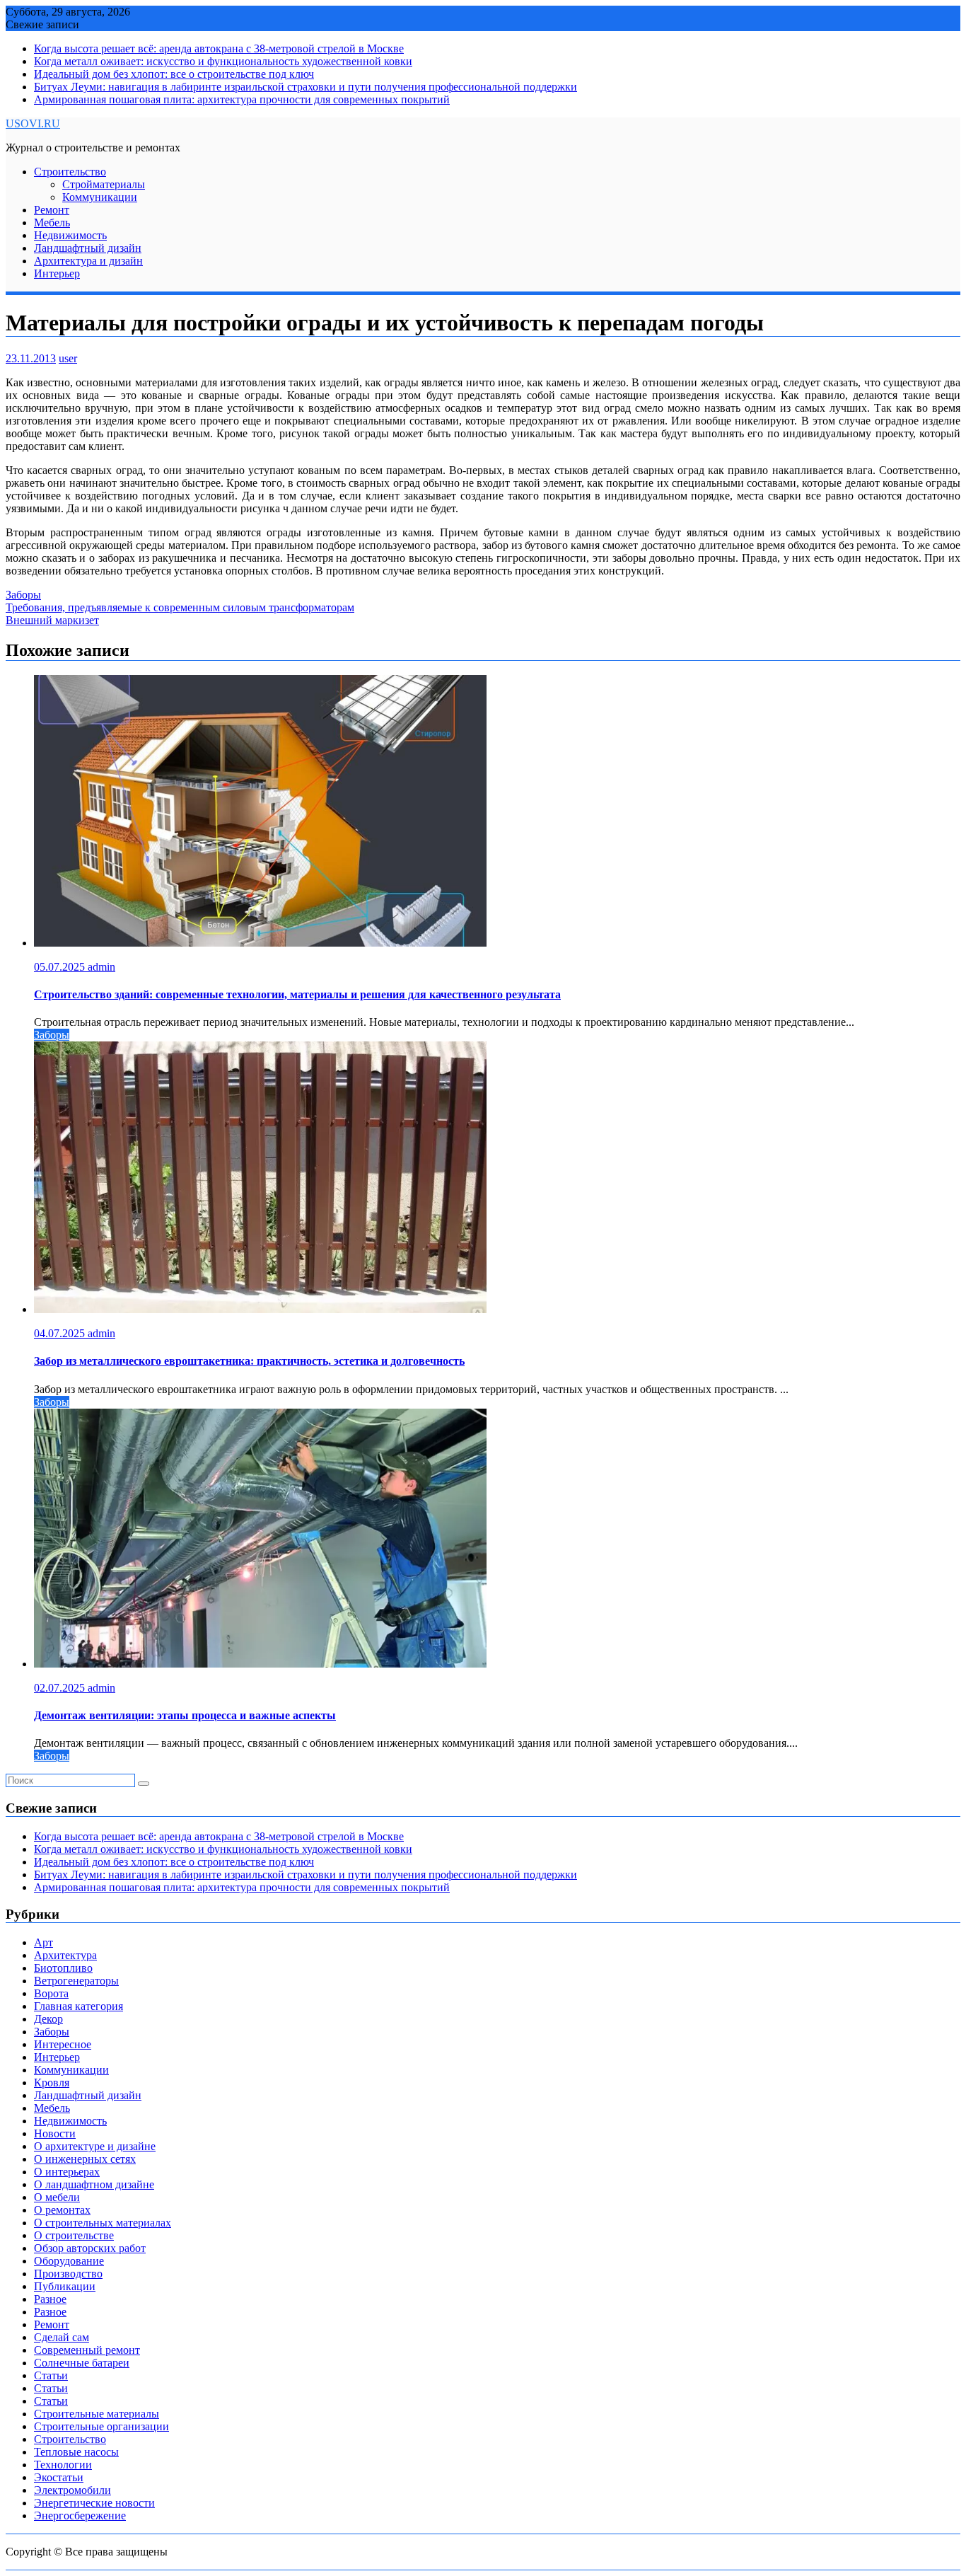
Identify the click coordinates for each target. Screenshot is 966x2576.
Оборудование (69, 2261)
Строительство (70, 172)
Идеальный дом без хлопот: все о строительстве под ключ (174, 74)
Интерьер (57, 273)
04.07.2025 (61, 1333)
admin (101, 967)
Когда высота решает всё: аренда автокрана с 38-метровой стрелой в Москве (219, 48)
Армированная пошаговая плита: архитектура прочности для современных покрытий (242, 99)
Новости (55, 2133)
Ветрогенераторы (76, 1981)
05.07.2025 (61, 967)
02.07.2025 (61, 1688)
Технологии (63, 2465)
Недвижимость (70, 235)
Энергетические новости (94, 2503)
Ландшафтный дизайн (88, 248)
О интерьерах (67, 2172)
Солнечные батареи (82, 2363)
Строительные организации (101, 2426)
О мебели (57, 2197)
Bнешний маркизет (52, 620)
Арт (43, 1942)
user (68, 358)
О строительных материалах (103, 2223)
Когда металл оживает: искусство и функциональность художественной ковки (223, 61)
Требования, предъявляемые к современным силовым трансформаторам (180, 607)
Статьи (51, 2375)
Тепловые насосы (76, 2452)
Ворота (51, 1993)
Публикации (65, 2286)
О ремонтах (62, 2210)
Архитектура (65, 1955)
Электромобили (72, 2490)
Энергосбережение (80, 2516)
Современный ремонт (87, 2350)
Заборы (23, 595)
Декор (48, 2019)
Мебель (52, 223)
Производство (68, 2274)
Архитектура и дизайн (88, 261)
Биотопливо (63, 1968)
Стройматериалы (104, 184)
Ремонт (52, 210)
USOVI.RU (33, 123)
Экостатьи (59, 2477)
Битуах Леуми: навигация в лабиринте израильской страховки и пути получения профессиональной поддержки (305, 87)
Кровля (52, 2083)
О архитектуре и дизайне (95, 2146)
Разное (50, 2299)
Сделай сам (62, 2337)
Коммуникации (100, 197)
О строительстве (74, 2235)
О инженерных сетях (85, 2159)
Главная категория (78, 2006)
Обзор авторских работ (90, 2248)
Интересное (63, 2044)
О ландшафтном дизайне (94, 2184)
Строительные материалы (97, 2414)
